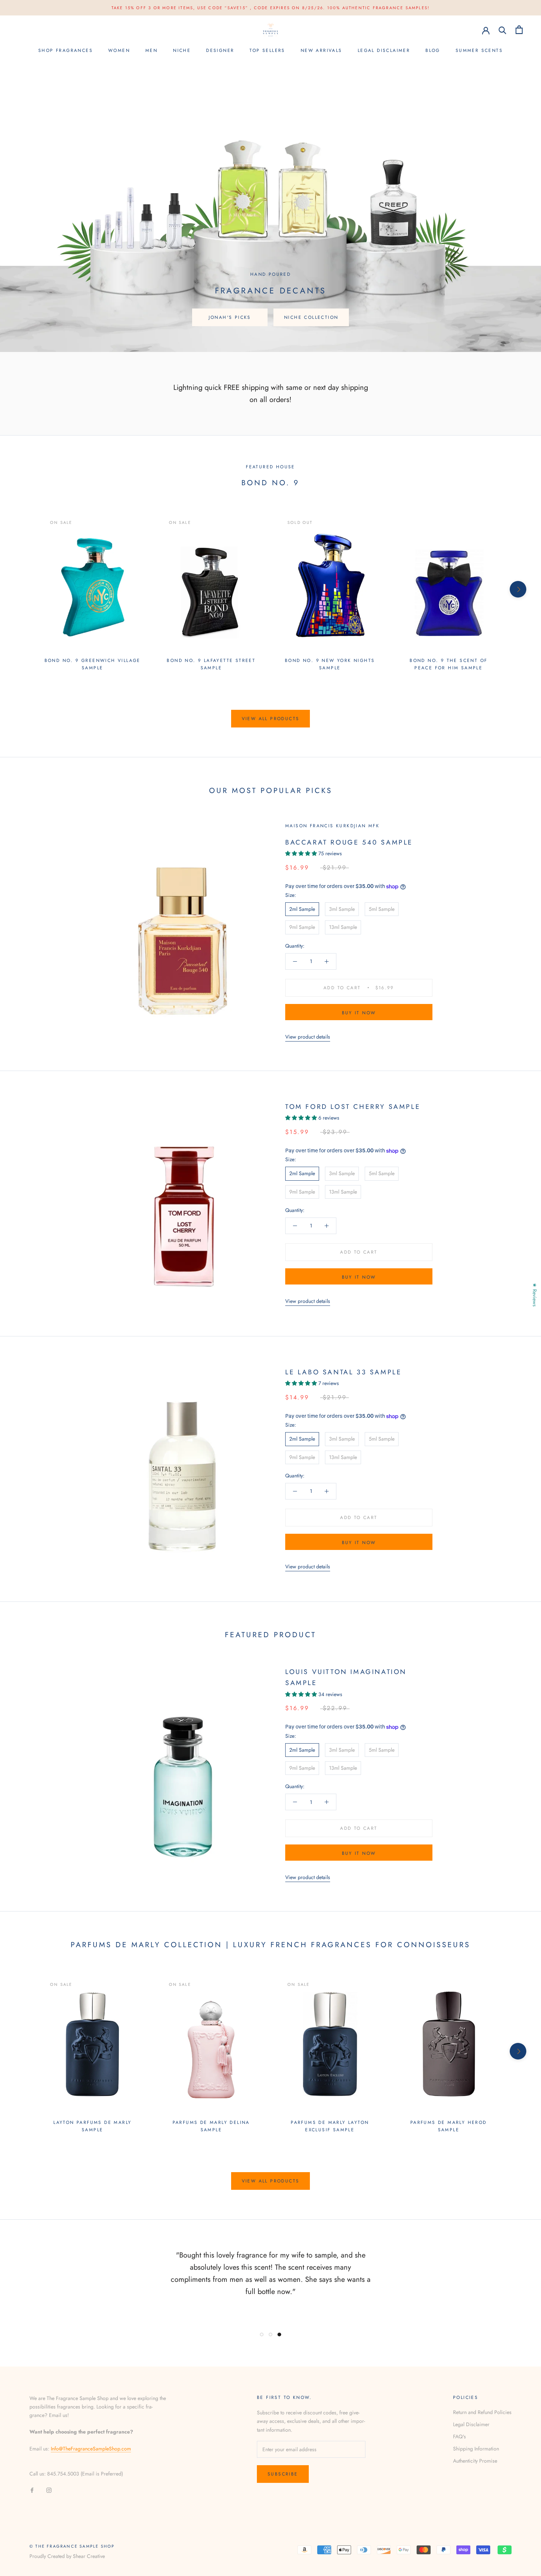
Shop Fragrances (66, 50)
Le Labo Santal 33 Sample (343, 1372)
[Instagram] (49, 2490)
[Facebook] (32, 2490)
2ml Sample (302, 909)
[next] (518, 589)
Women (119, 50)
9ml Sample (302, 927)
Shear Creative (89, 2556)
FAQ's (459, 2436)
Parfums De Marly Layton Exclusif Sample (330, 2126)
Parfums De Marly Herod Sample (449, 2126)
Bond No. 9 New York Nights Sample (330, 664)
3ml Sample (342, 909)
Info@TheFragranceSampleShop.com (91, 2449)
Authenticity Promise (475, 2461)
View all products (271, 719)
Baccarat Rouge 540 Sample (349, 842)
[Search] (503, 30)
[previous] (23, 589)
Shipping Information (476, 2449)
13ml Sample (343, 927)
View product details (308, 1037)
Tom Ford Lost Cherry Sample (353, 1107)
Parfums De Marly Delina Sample (211, 2126)
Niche (182, 50)
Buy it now (359, 1013)
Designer (220, 50)
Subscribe (283, 2474)
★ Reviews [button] (535, 1295)
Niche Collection (311, 317)
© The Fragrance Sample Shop (72, 2546)
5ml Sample (382, 909)
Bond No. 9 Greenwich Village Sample (93, 664)
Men (151, 50)
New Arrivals (321, 50)
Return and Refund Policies (482, 2412)
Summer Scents (479, 50)
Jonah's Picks (230, 317)
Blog (433, 50)
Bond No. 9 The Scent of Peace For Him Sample (448, 664)
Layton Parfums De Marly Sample (92, 2126)
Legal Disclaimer (384, 50)
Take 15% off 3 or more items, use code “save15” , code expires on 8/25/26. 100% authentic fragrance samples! (271, 8)
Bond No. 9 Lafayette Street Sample (211, 664)
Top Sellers (267, 50)
